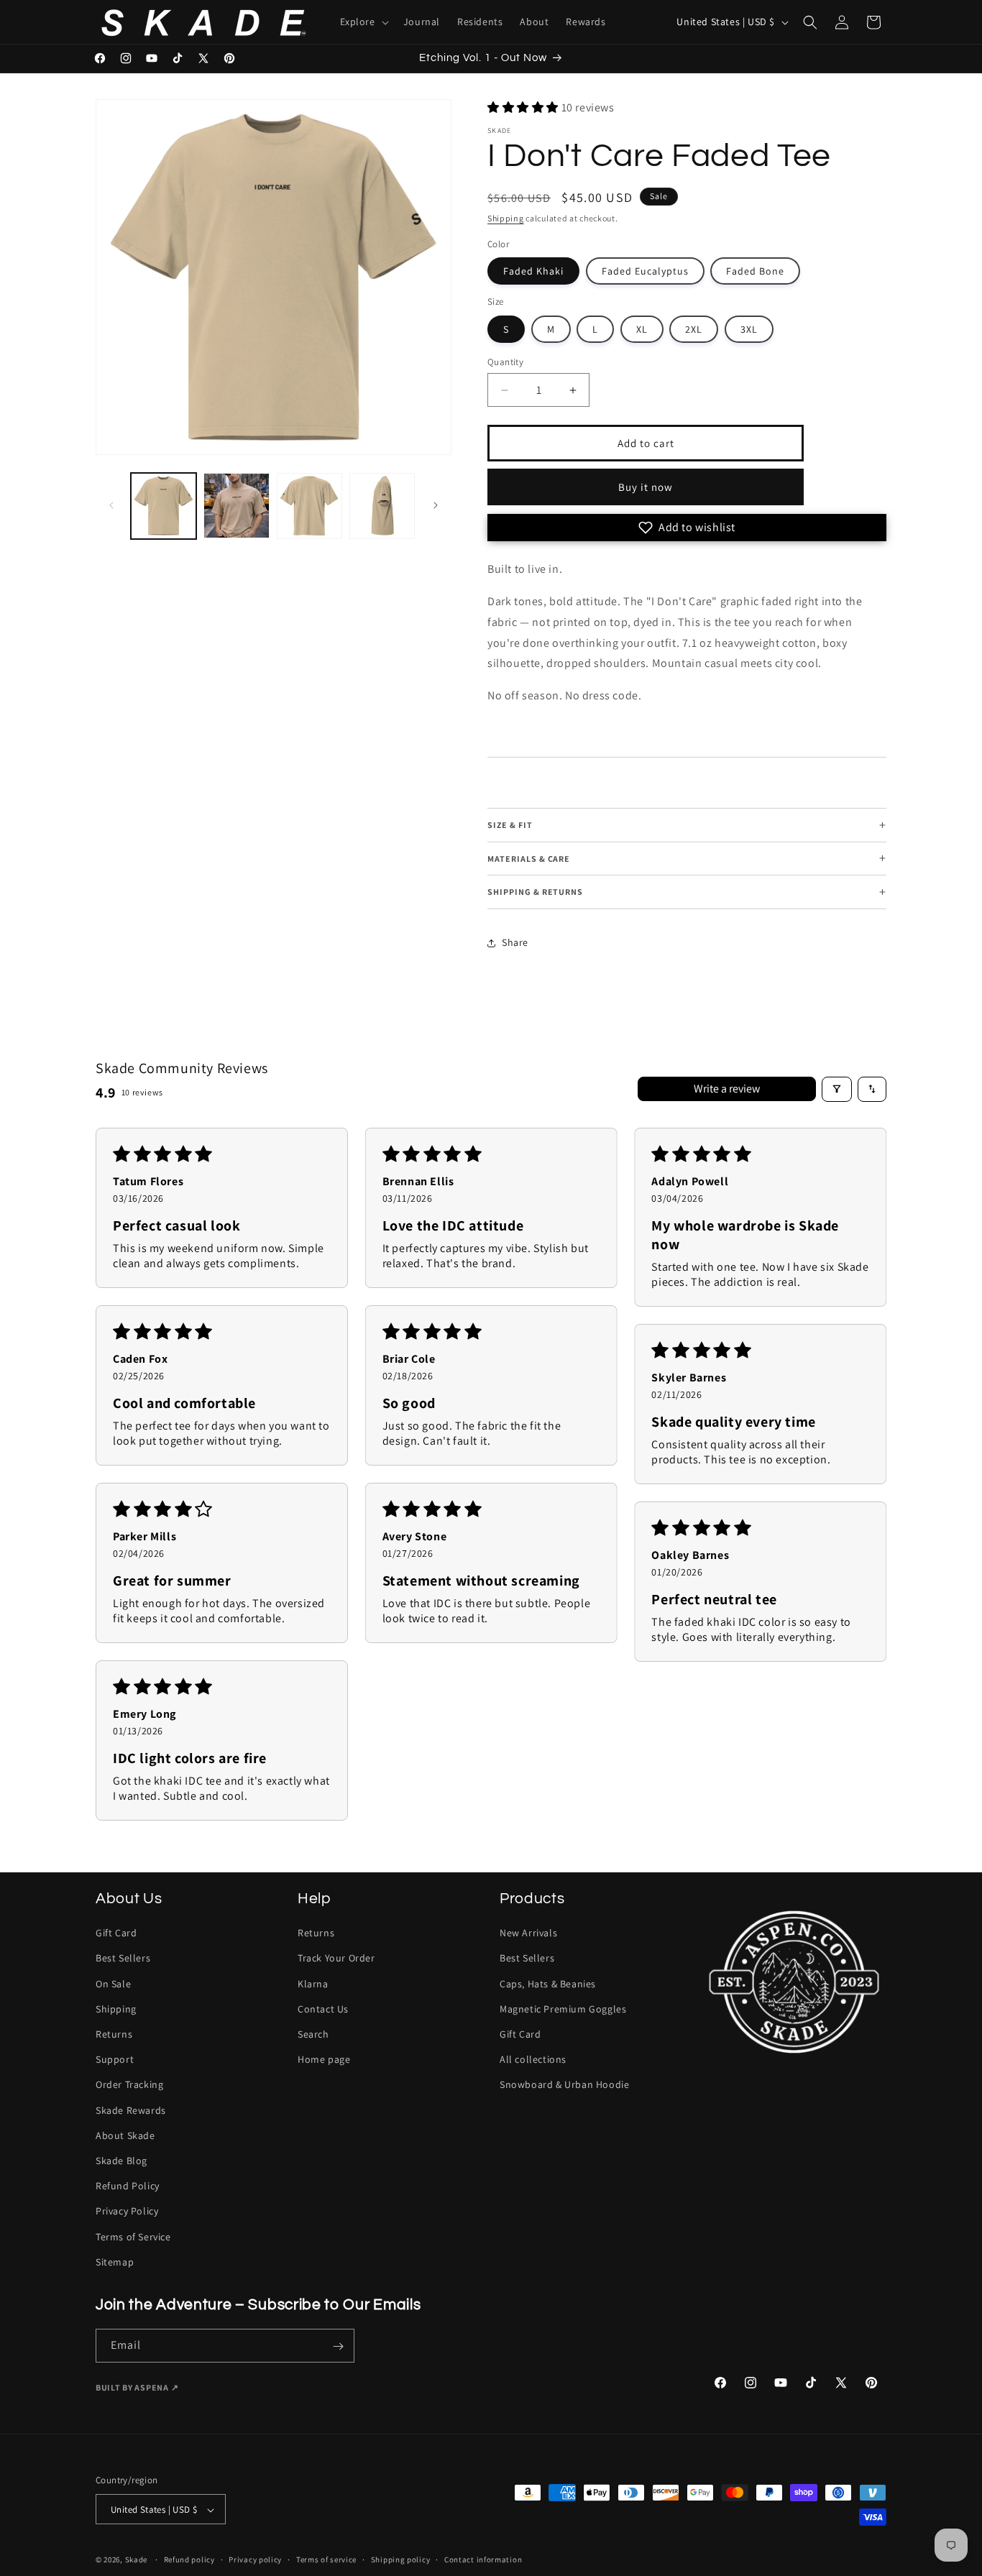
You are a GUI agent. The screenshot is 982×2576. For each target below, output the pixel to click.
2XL (694, 329)
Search (313, 2034)
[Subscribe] (338, 2346)
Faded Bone (755, 271)
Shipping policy (401, 2560)
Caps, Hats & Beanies (548, 1983)
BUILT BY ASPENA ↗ (137, 2388)
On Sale (113, 1983)
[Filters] (837, 1089)
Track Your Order (336, 1958)
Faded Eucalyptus (645, 271)
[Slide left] (111, 505)
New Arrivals (528, 1933)
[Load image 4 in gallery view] (382, 506)
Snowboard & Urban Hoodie (564, 2084)
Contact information (483, 2560)
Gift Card (116, 1933)
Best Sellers (123, 1958)
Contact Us (323, 2008)
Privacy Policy (127, 2211)
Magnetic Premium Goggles (563, 2008)
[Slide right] (436, 505)
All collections (533, 2059)
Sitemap (115, 2261)
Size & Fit (687, 825)
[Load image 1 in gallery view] (164, 506)
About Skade (125, 2135)
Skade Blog (121, 2160)
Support (115, 2059)
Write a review (727, 1089)
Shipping (506, 218)
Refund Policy (128, 2186)
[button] (363, 22)
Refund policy (189, 2560)
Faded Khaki (533, 271)
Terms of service (326, 2560)
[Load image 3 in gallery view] (309, 506)
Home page (324, 2059)
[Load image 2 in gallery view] (236, 506)
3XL (749, 329)
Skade (137, 2560)
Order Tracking (129, 2084)
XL (642, 329)
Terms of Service (133, 2236)
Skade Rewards (131, 2110)
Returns (114, 2034)
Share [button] (515, 942)
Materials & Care (687, 859)
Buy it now (646, 487)
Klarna (313, 1983)
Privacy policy (255, 2560)
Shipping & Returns (687, 892)
